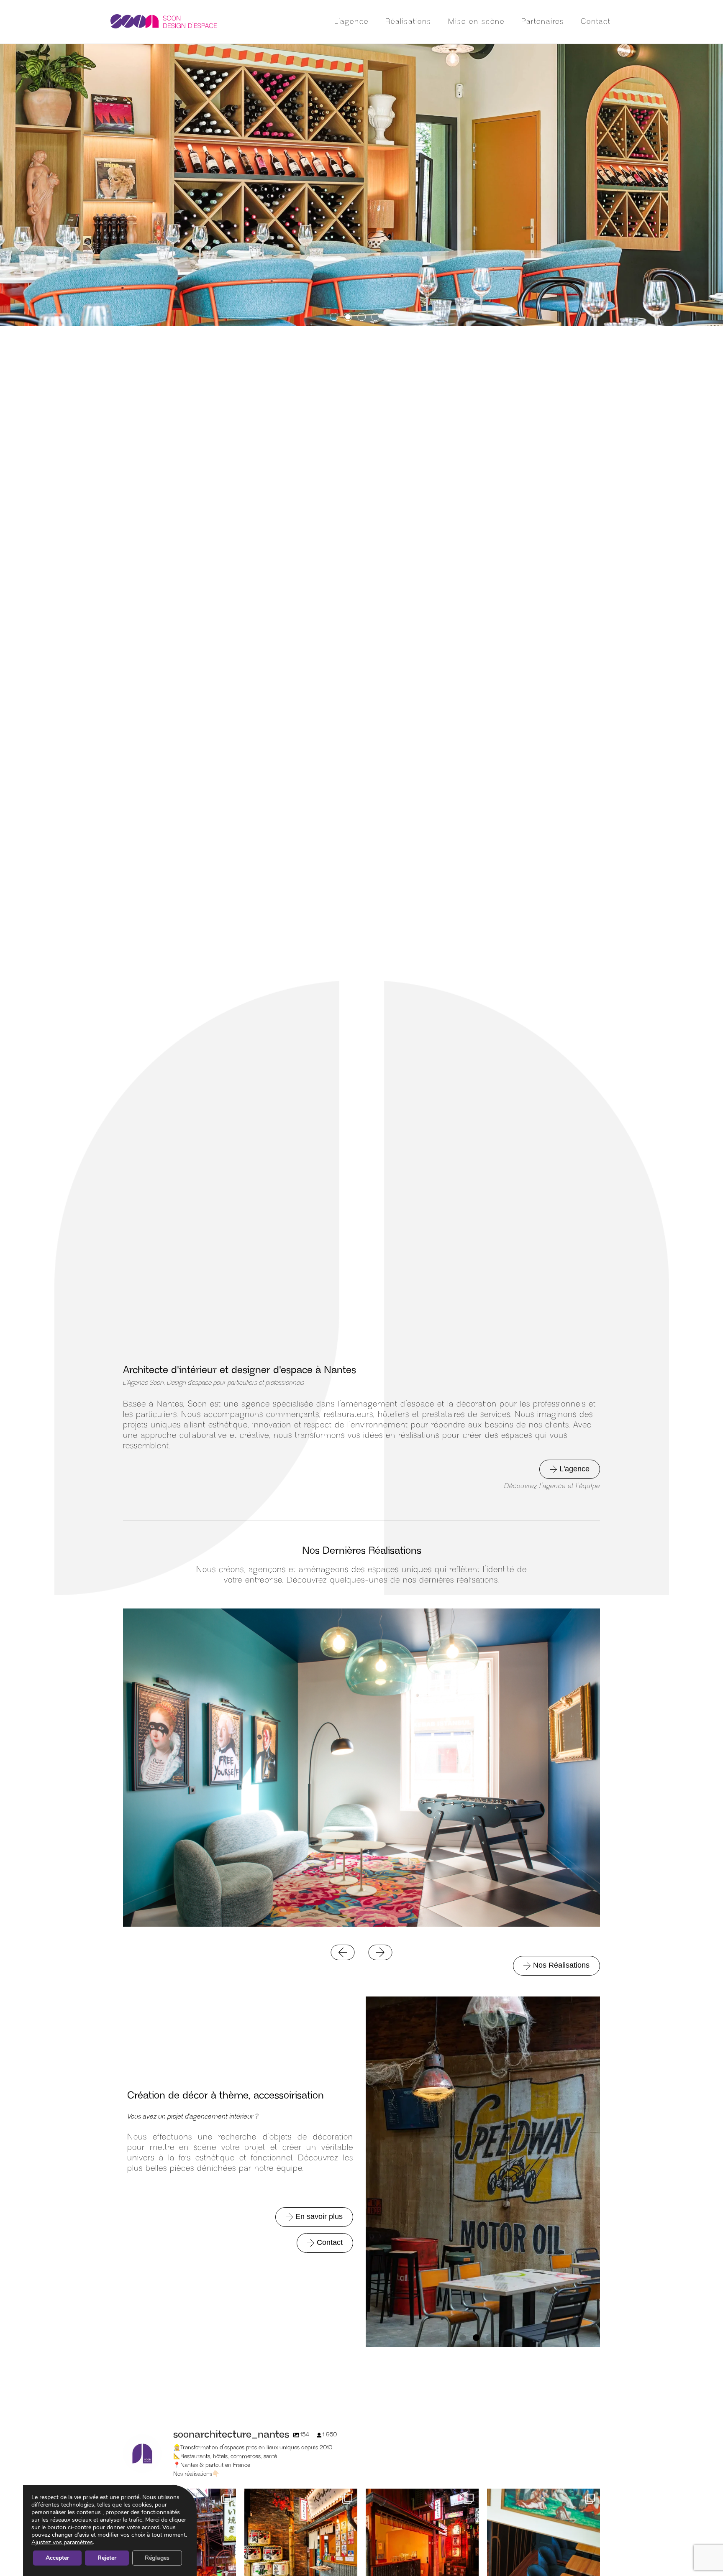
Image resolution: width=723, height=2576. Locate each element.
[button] (334, 317)
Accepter (57, 2558)
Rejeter (107, 2558)
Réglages (157, 2558)
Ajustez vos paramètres (62, 2543)
